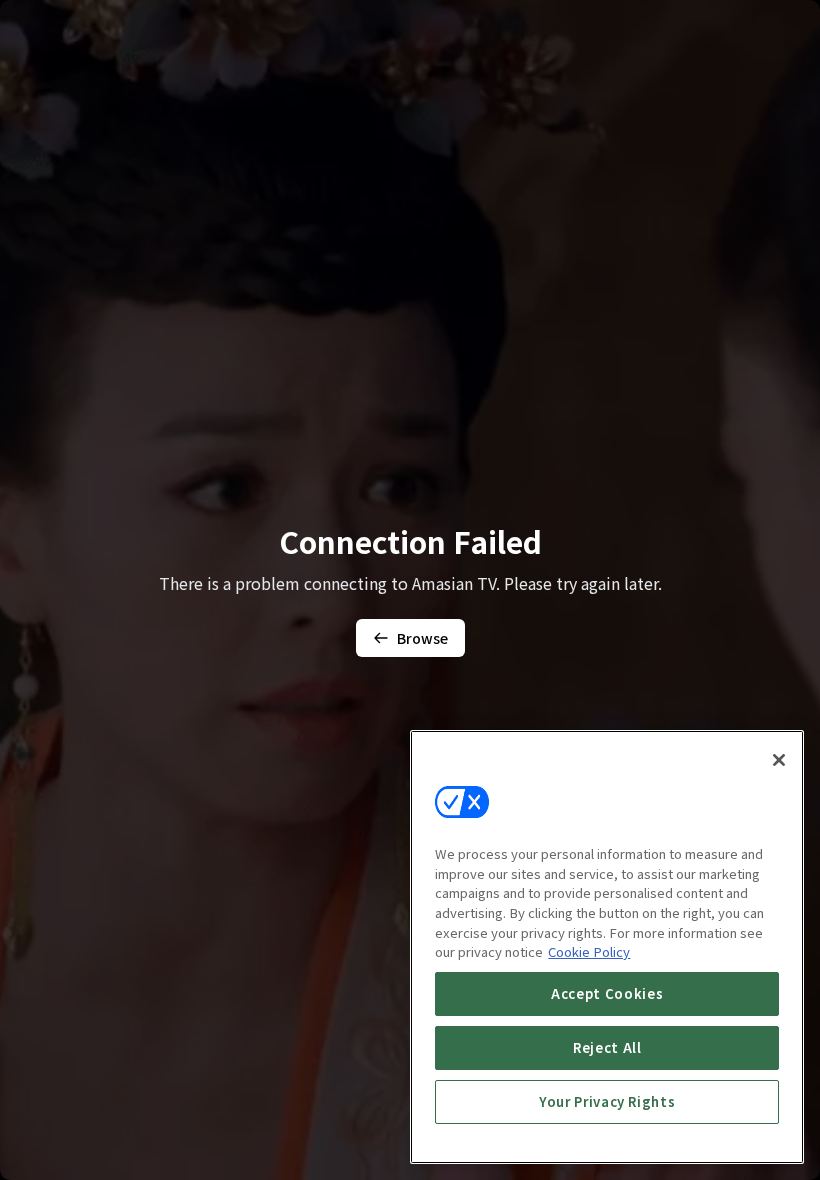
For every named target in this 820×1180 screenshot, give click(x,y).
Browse (422, 638)
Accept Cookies (607, 993)
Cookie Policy (589, 951)
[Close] (779, 760)
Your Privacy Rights (607, 1101)
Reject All (607, 1047)
